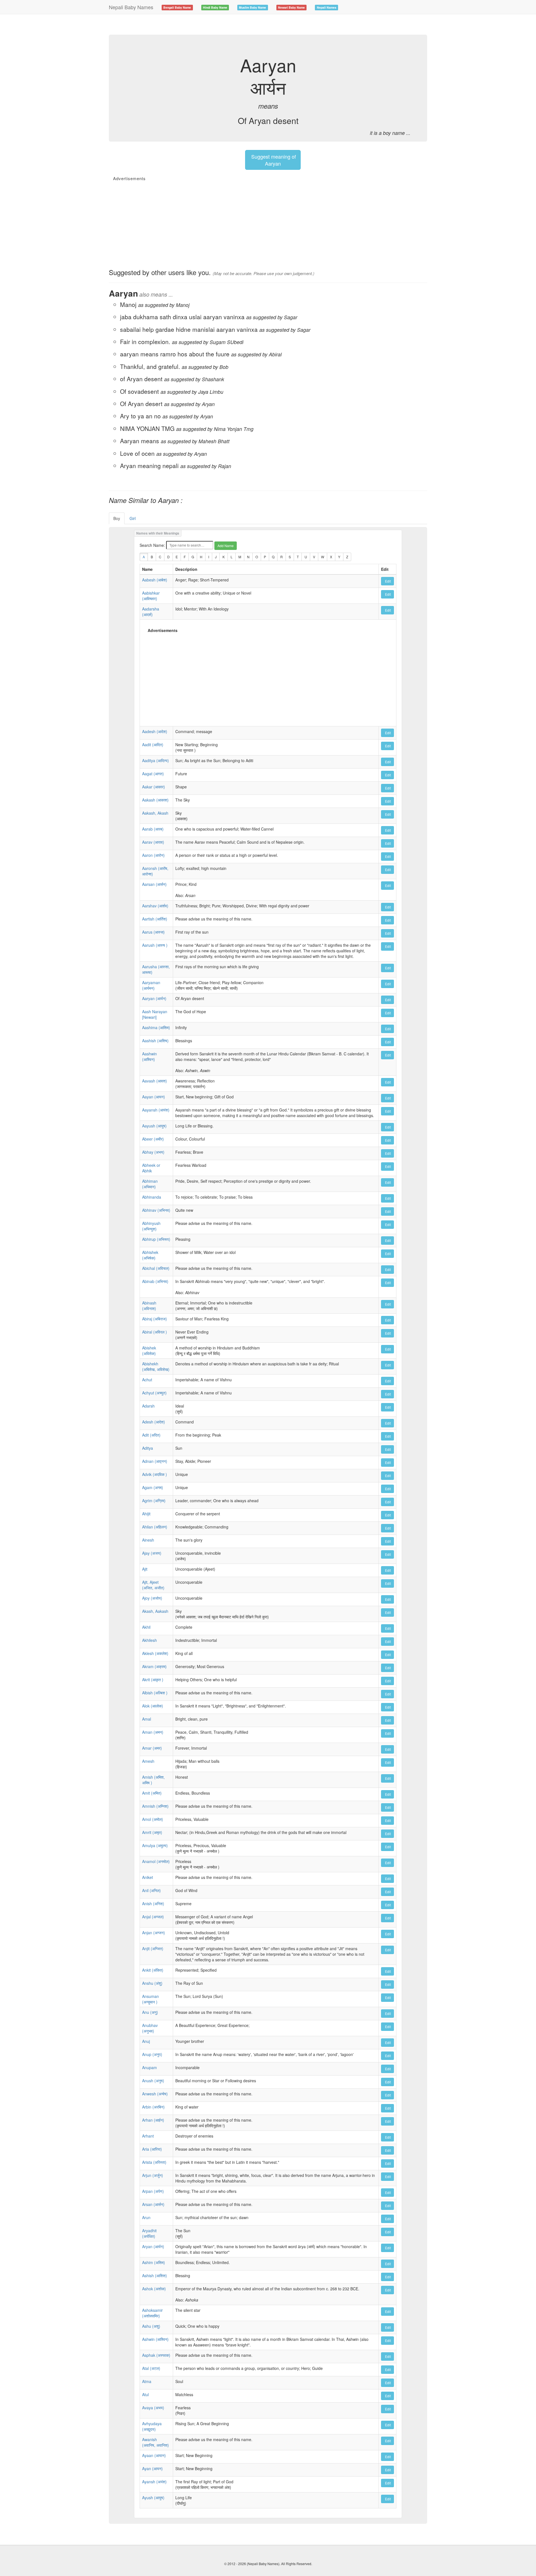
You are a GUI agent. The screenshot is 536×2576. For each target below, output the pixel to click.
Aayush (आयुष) (154, 1126)
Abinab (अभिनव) (155, 1281)
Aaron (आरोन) (153, 855)
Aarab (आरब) (153, 829)
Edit (387, 581)
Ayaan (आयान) (154, 2455)
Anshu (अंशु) (152, 1983)
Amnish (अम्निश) (155, 1806)
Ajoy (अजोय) (152, 1598)
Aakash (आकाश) (155, 800)
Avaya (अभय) (153, 2408)
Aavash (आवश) (155, 1081)
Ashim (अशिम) (154, 2262)
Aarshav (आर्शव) (155, 906)
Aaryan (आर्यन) (154, 998)
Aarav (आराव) (153, 842)
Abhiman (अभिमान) (150, 1184)
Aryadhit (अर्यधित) (149, 2233)
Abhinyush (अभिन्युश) (151, 1226)
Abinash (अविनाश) (149, 1306)
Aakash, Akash (155, 813)
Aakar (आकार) (154, 787)
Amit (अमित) (152, 1793)
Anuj (146, 2041)
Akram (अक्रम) (154, 1666)
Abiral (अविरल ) (155, 1332)
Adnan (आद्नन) (155, 1461)
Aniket (148, 1877)
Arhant (148, 2136)
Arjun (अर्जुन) (153, 2175)
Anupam (149, 2067)
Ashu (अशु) (151, 2326)
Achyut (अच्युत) (154, 1393)
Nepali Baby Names (131, 7)
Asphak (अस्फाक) (156, 2355)
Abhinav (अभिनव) (156, 1210)
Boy (117, 518)
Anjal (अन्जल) (153, 1917)
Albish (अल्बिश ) (155, 1693)
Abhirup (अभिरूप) (156, 1239)
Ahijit (146, 1514)
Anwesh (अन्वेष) (155, 2094)
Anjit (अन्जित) (153, 1948)
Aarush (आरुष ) (155, 945)
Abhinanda (152, 1197)
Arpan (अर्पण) (153, 2191)
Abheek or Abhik (151, 1168)
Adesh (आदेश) (154, 1422)
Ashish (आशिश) (155, 2276)
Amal (147, 1719)
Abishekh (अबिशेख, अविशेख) (156, 1366)
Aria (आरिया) (152, 2149)
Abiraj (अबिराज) (155, 1319)
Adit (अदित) (151, 1435)
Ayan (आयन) (152, 2468)
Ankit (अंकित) (153, 1970)
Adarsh (148, 1406)
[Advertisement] (210, 24)
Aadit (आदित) (153, 745)
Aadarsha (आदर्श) (151, 612)
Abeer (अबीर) (153, 1139)
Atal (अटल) (151, 2368)
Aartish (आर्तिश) (155, 919)
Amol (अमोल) (153, 1819)
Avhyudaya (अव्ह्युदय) (152, 2426)
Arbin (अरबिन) (153, 2107)
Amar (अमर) (152, 1748)
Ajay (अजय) (152, 1553)
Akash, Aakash (155, 1611)
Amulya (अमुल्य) (155, 1845)
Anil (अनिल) (151, 1890)
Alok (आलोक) (153, 1706)
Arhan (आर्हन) (153, 2120)
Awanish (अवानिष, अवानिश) (155, 2442)
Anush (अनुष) (153, 2081)
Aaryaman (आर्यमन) (151, 985)
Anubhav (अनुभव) (150, 2028)
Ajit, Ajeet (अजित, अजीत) (153, 1585)
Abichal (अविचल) (156, 1268)
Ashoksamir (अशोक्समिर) (152, 2313)
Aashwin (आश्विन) (149, 1056)
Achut (147, 1380)
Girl (133, 518)
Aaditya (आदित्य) (155, 760)
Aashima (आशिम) (156, 1027)
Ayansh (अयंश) (154, 2482)
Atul (145, 2394)
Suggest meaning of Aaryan (273, 160)
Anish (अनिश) (153, 1904)
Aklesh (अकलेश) (155, 1653)
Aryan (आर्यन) (153, 2246)
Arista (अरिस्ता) (154, 2162)
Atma (147, 2381)
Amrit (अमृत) (152, 1832)
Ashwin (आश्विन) (155, 2339)
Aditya (148, 1448)
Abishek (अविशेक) (149, 1351)
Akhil (146, 1627)
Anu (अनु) (150, 2012)
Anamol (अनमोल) (156, 1861)
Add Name (226, 546)
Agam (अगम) (153, 1487)
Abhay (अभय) (153, 1152)
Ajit (145, 1569)
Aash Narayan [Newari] (155, 1014)
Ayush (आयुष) (153, 2498)
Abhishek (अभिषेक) (150, 1255)
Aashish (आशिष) (155, 1041)
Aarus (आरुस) (153, 932)
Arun (146, 2217)
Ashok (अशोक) (154, 2289)
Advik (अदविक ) (155, 1474)
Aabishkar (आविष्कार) (151, 596)
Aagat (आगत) (153, 774)
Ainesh (148, 1540)
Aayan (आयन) (154, 1097)
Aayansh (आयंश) (156, 1110)
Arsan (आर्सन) (153, 2204)
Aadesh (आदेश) (155, 731)
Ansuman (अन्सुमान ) (150, 1999)
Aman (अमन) (153, 1732)
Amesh (148, 1761)
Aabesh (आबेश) (155, 580)
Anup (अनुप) (152, 2054)
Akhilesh (149, 1640)
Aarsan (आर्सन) (154, 884)
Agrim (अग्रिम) (154, 1501)
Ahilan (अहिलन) (155, 1527)
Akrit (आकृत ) (153, 1680)
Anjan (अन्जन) (154, 1933)
